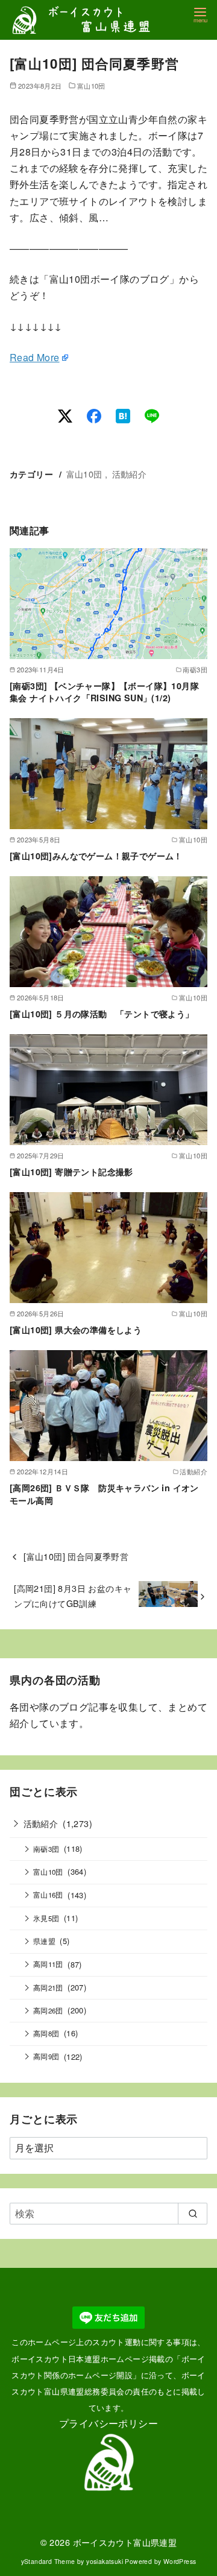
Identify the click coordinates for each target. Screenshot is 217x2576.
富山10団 (91, 86)
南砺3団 (46, 1849)
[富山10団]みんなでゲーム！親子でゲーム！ (96, 856)
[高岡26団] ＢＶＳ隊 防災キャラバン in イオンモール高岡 (104, 1494)
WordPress (180, 2561)
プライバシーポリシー (108, 2423)
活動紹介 (130, 474)
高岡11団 (48, 1964)
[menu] (200, 14)
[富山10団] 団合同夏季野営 (76, 1556)
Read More (35, 357)
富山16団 (48, 1895)
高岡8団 (46, 2033)
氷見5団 (46, 1918)
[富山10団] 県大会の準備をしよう (76, 1330)
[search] (193, 2214)
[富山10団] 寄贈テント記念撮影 (71, 1172)
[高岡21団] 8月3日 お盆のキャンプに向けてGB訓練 (73, 1595)
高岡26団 (48, 2010)
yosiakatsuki (105, 2561)
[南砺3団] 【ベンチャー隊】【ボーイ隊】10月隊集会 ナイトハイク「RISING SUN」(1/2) (104, 692)
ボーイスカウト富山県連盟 (125, 2542)
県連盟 (44, 1941)
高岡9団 (46, 2056)
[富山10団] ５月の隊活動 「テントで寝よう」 (102, 1014)
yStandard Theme (48, 2561)
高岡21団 (48, 1987)
